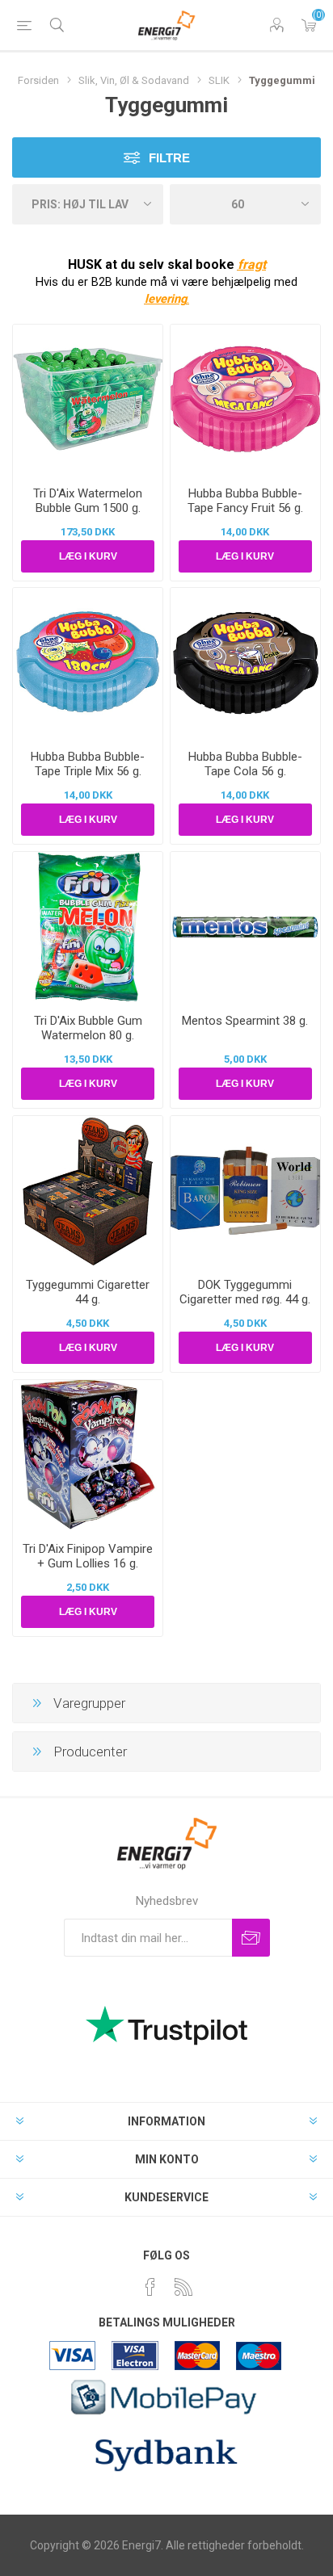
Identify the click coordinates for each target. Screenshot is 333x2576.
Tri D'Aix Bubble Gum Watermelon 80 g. (88, 1028)
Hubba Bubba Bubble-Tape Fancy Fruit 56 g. (245, 501)
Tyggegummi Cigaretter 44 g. (88, 1292)
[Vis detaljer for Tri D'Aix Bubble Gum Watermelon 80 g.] (88, 927)
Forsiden (38, 80)
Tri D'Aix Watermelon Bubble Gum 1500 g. (88, 501)
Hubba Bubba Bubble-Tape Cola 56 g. (245, 764)
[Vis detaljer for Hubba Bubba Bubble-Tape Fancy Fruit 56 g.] (245, 399)
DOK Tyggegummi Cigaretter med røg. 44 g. (245, 1292)
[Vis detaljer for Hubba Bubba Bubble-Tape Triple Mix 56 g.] (88, 663)
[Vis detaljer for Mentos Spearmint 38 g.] (245, 927)
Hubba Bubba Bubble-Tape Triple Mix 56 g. (88, 764)
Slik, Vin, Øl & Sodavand (134, 80)
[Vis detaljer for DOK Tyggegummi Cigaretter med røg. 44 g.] (245, 1191)
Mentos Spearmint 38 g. (245, 1021)
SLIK (219, 80)
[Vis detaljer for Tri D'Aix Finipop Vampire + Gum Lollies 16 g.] (88, 1455)
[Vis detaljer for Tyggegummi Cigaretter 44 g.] (88, 1191)
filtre (169, 158)
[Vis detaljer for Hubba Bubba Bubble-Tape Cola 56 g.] (245, 663)
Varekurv (309, 25)
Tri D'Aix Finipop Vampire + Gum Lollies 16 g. (88, 1556)
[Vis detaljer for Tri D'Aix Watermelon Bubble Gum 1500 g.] (88, 399)
